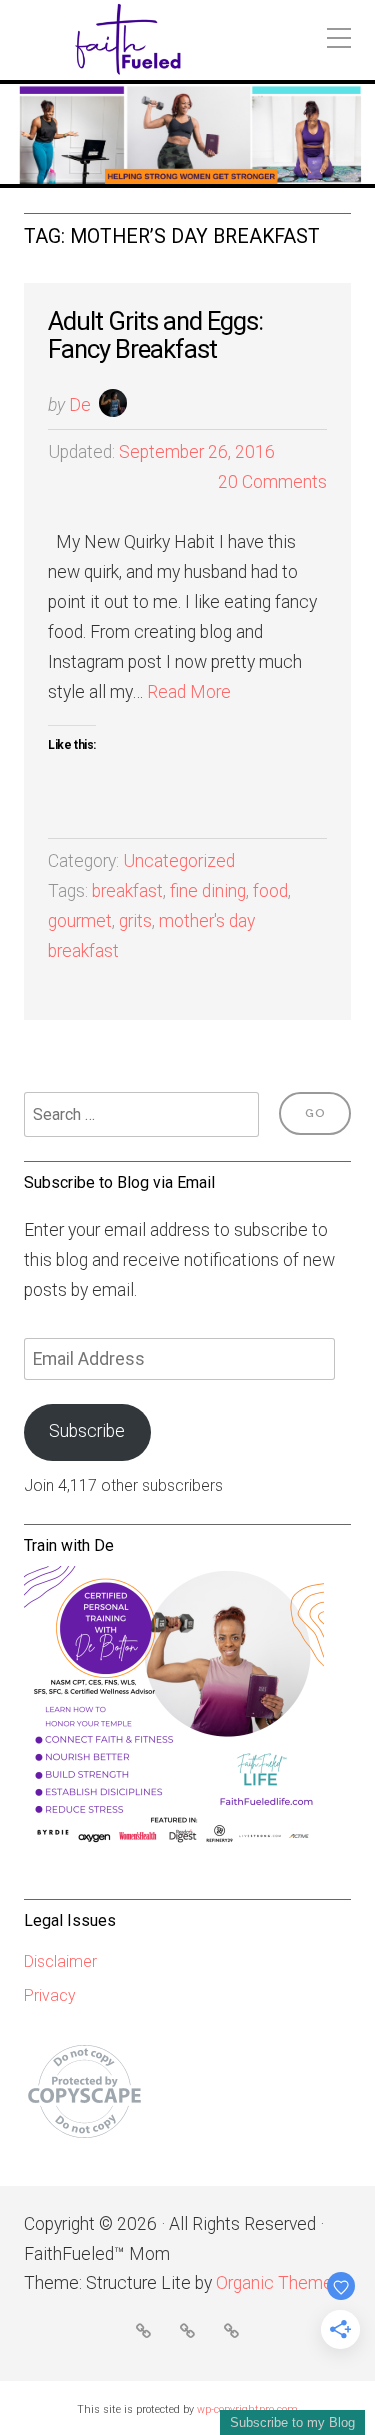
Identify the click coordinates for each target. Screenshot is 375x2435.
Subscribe (87, 1431)
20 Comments (272, 482)
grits (135, 921)
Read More (189, 692)
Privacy (50, 1995)
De (80, 405)
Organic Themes (279, 2283)
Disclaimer (60, 1961)
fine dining (208, 891)
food (270, 891)
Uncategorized (179, 861)
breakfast (127, 891)
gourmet (80, 921)
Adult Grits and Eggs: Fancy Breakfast (155, 335)
